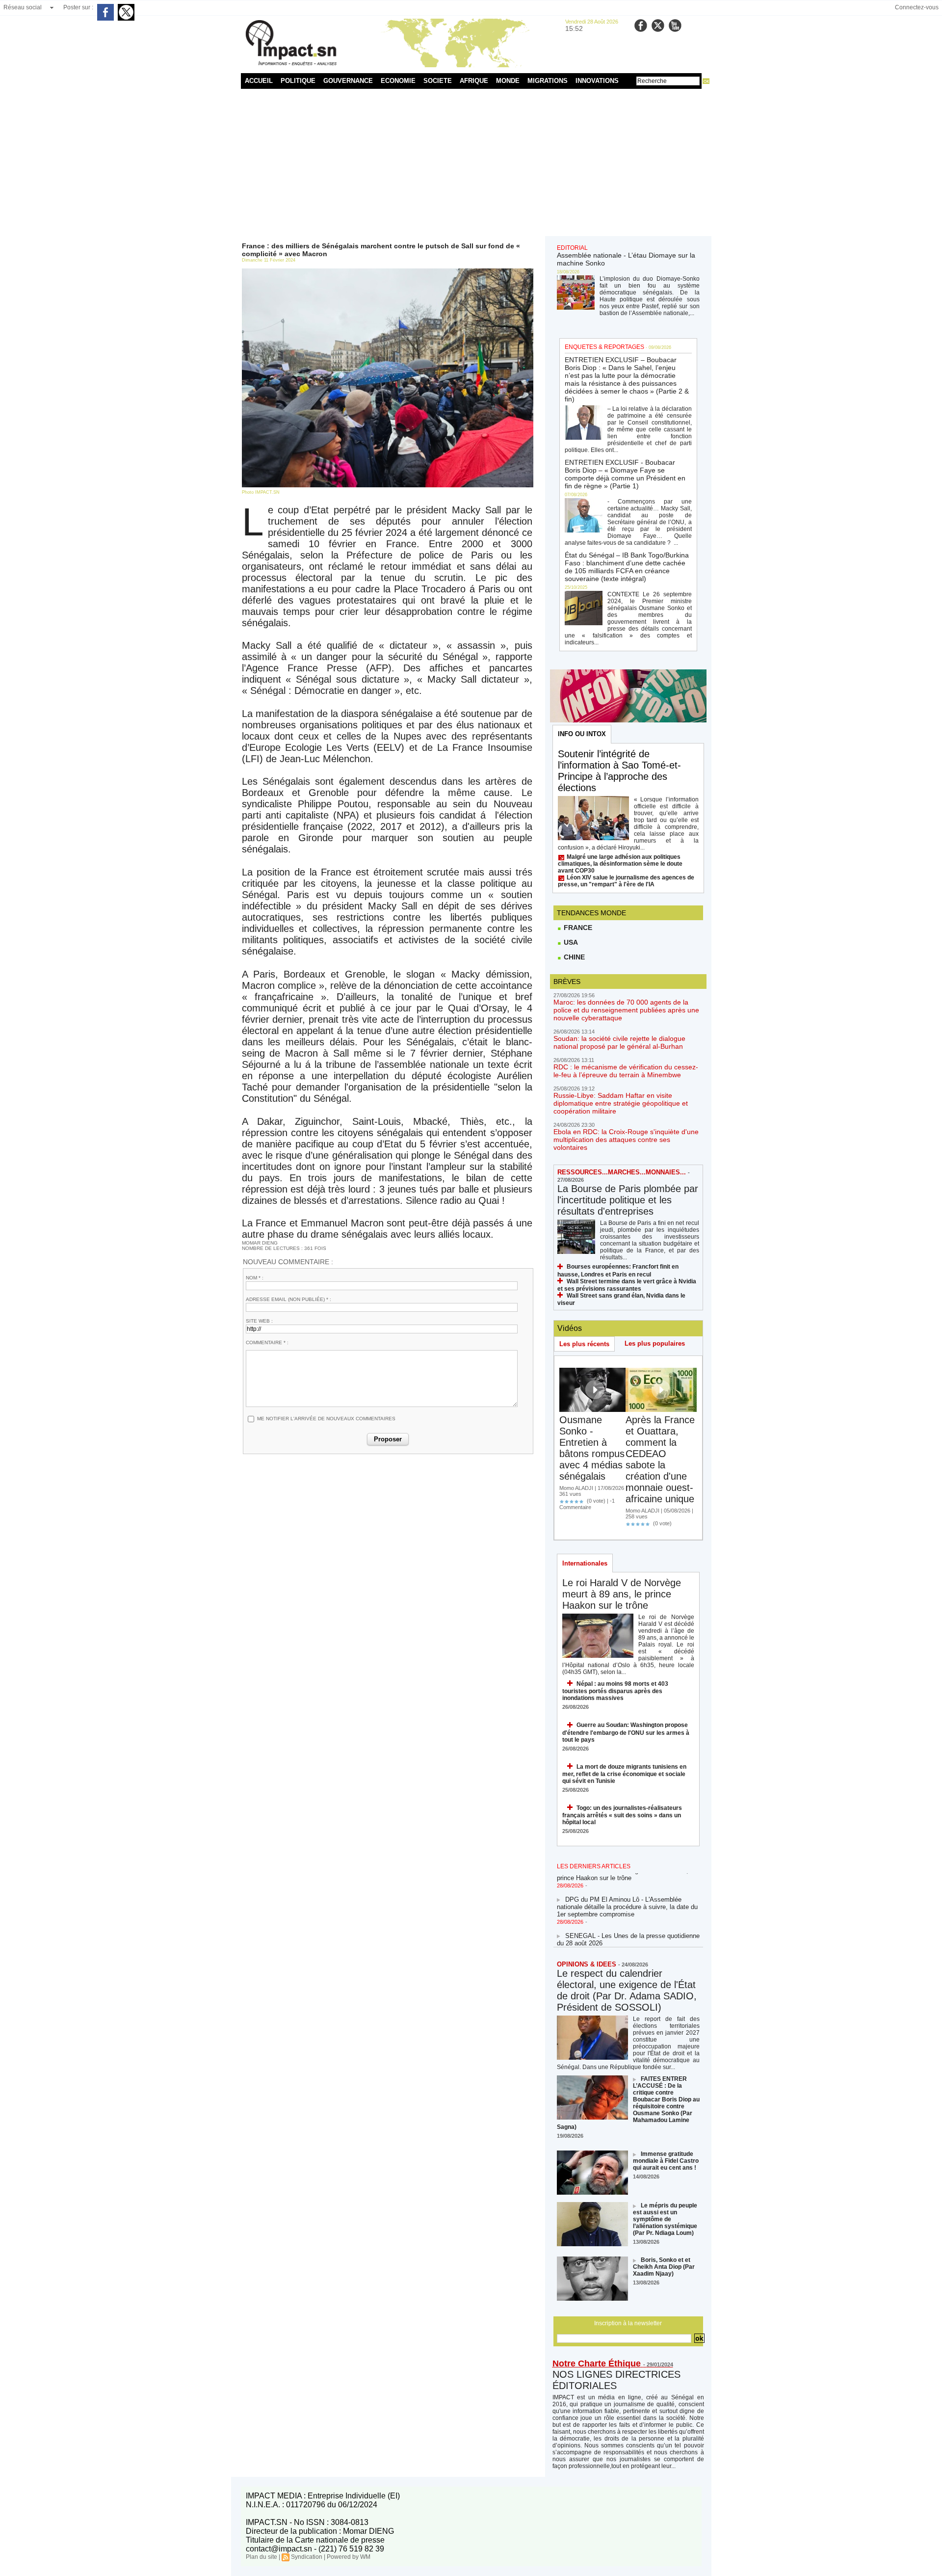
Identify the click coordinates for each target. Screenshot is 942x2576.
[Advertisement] (471, 162)
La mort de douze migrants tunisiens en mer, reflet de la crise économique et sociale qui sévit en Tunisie (624, 1774)
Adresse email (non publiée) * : (288, 1299)
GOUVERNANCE (348, 81)
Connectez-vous (917, 7)
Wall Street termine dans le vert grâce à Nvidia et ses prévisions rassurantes (627, 1285)
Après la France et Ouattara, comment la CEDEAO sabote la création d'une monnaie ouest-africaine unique (660, 1459)
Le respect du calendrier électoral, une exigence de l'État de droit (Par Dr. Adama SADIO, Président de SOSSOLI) (627, 1990)
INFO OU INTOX (582, 734)
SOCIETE (438, 81)
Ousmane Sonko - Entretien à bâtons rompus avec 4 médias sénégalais (592, 1448)
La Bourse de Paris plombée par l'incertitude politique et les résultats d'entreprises (628, 1200)
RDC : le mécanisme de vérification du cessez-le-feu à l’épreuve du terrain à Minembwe (626, 1071)
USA (570, 942)
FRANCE (577, 928)
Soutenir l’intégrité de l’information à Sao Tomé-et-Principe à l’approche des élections (619, 771)
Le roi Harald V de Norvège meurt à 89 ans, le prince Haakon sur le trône (622, 1594)
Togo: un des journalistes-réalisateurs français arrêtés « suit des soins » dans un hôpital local (622, 1815)
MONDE (508, 81)
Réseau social (23, 7)
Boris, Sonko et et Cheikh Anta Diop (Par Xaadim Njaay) (664, 2267)
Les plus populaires (655, 1343)
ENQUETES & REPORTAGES (604, 347)
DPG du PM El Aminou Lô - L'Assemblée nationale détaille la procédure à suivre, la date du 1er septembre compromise (627, 1891)
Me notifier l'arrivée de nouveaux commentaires (326, 1419)
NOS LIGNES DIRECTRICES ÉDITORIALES (616, 2380)
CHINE (573, 957)
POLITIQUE (298, 81)
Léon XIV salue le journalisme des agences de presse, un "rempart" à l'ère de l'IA (626, 881)
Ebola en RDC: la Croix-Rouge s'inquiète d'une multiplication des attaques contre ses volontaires (626, 1140)
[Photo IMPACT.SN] (388, 271)
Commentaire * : (267, 1342)
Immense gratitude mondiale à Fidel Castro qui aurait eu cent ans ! (666, 2161)
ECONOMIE (398, 81)
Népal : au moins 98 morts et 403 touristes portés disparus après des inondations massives (615, 1691)
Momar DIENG (260, 1243)
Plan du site (262, 2557)
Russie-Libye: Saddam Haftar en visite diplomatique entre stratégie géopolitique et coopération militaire (621, 1103)
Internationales (585, 1563)
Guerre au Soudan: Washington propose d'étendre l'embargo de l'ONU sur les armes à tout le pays (626, 1732)
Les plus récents (584, 1344)
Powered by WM (349, 2557)
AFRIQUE (474, 81)
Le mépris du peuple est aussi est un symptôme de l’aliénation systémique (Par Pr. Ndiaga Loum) (665, 2219)
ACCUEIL (259, 81)
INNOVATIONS (597, 81)
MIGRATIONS (548, 81)
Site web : (259, 1321)
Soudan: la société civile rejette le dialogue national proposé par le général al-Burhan (619, 1042)
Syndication (307, 2557)
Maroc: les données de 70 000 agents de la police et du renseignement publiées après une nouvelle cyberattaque (626, 1010)
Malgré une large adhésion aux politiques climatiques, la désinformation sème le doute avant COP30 (620, 864)
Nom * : (255, 1278)
